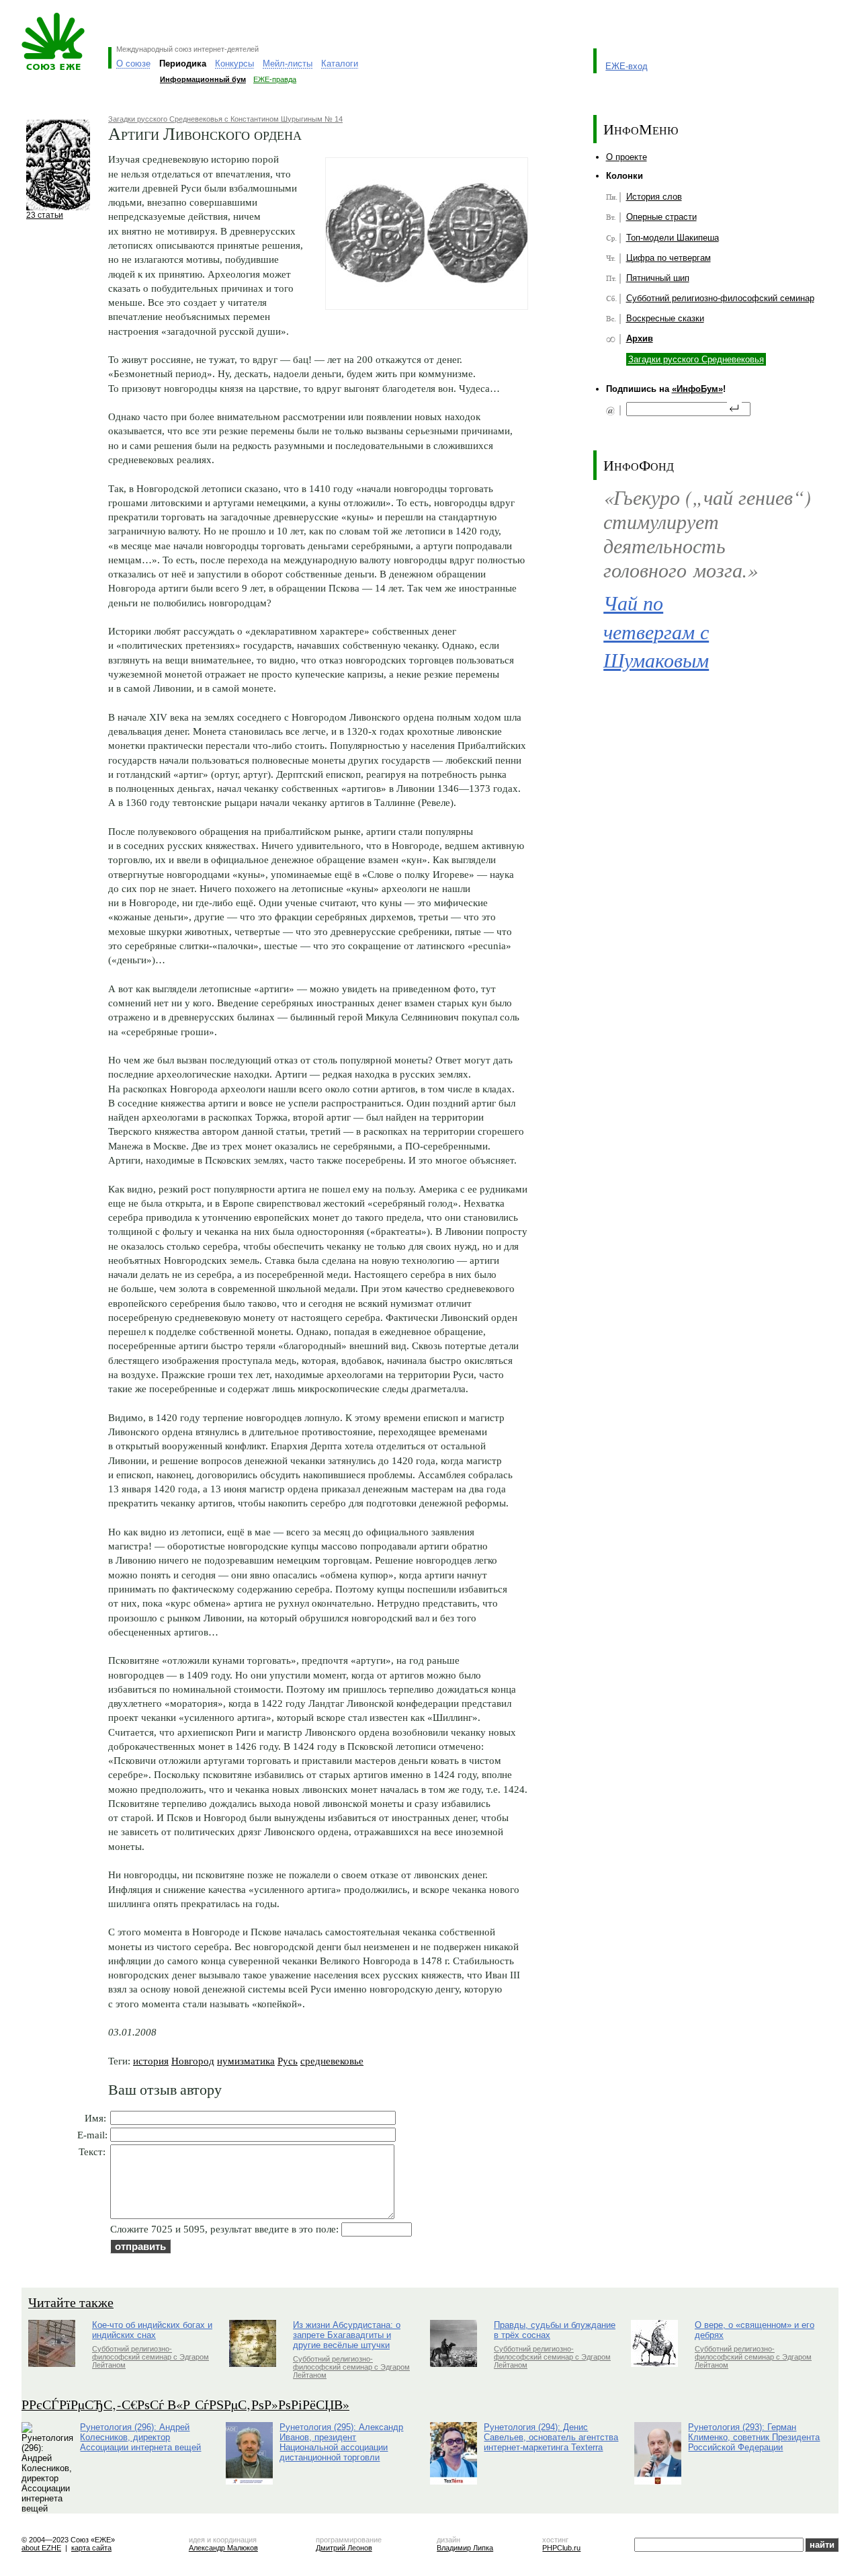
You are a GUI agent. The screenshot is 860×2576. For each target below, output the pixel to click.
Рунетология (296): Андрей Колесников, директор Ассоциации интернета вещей (140, 2437)
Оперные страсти (661, 217)
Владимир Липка (465, 2548)
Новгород (193, 2061)
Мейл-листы (288, 64)
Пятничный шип (658, 278)
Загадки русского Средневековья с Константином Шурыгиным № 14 (225, 119)
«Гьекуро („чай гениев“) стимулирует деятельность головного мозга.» (707, 533)
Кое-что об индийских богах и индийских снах (152, 2330)
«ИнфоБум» (697, 389)
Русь (288, 2061)
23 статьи (45, 215)
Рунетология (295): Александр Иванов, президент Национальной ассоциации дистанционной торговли (341, 2442)
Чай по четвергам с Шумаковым (656, 631)
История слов (654, 197)
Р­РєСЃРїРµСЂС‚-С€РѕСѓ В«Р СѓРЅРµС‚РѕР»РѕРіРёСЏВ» (185, 2404)
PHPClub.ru (561, 2548)
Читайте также (71, 2302)
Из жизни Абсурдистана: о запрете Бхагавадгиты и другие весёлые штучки (347, 2335)
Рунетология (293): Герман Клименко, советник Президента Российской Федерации (754, 2437)
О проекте (627, 157)
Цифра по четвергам (669, 258)
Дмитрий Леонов (344, 2548)
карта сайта (91, 2548)
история (151, 2061)
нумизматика (246, 2061)
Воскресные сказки (665, 318)
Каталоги (340, 64)
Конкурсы (234, 64)
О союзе (133, 64)
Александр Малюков (223, 2548)
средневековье (332, 2061)
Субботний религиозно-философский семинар (720, 298)
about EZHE (41, 2548)
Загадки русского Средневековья (696, 359)
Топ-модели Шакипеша (673, 238)
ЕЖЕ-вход (627, 66)
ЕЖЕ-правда (275, 79)
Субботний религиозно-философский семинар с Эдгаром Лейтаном (150, 2357)
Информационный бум (203, 79)
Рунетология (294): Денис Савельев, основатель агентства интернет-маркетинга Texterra (551, 2437)
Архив (640, 338)
